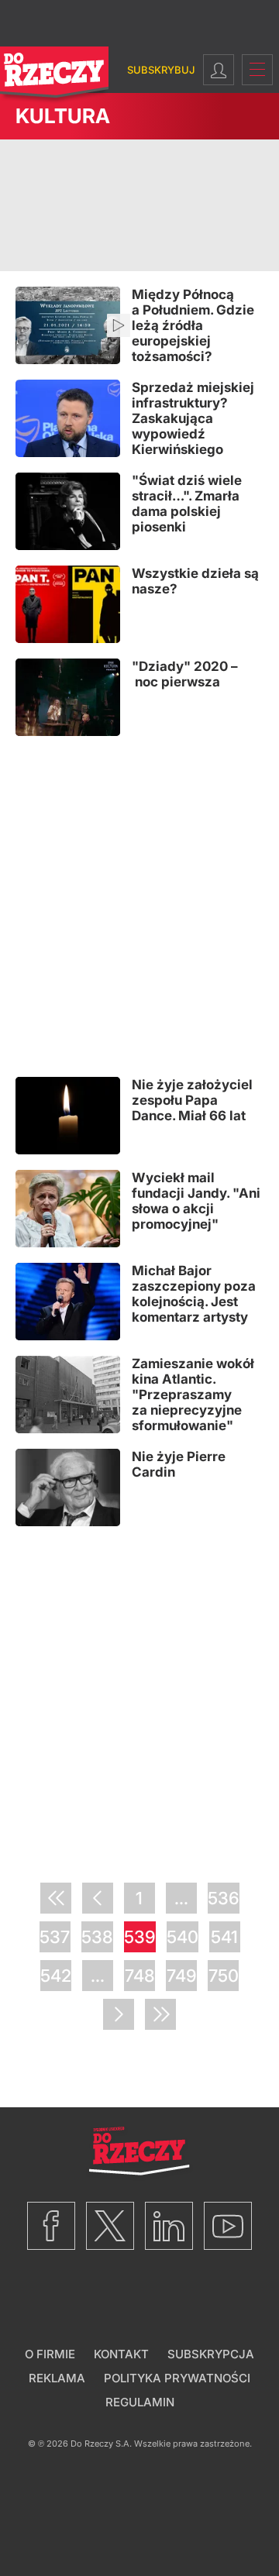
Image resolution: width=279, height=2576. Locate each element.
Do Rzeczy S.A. (101, 2444)
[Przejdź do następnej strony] (119, 2014)
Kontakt (121, 2354)
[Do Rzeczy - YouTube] (228, 2226)
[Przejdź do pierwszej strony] (56, 1898)
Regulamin (140, 2402)
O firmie (50, 2354)
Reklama (57, 2378)
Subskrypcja (211, 2354)
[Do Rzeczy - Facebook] (51, 2226)
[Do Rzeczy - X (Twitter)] (110, 2226)
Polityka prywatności (177, 2378)
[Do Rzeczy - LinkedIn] (169, 2226)
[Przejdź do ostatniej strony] (160, 2014)
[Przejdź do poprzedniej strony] (98, 1898)
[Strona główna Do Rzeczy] (54, 76)
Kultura (63, 116)
